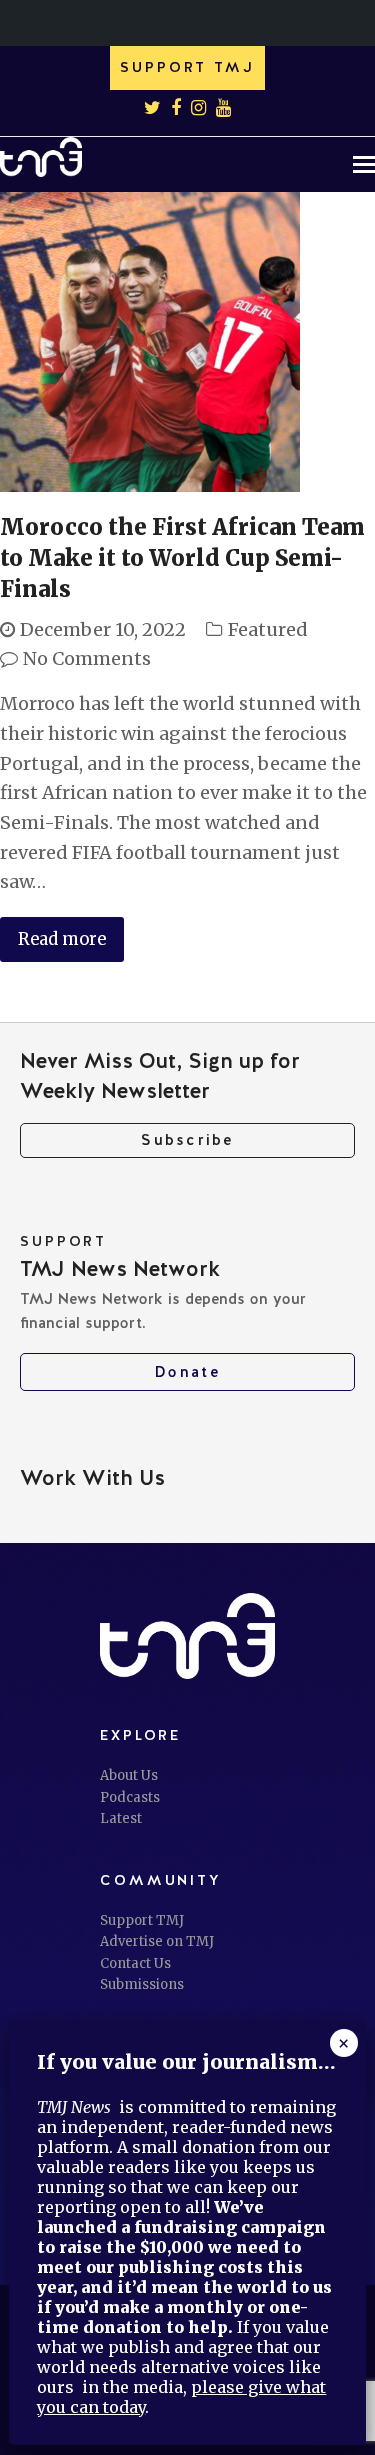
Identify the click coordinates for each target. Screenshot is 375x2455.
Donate (187, 1372)
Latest (121, 1818)
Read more (62, 939)
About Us (129, 1775)
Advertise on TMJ (157, 1941)
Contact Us (135, 1963)
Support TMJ (142, 1920)
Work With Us (92, 1477)
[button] (364, 164)
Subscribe (187, 1140)
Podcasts (130, 1797)
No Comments (87, 658)
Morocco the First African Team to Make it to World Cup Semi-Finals (182, 558)
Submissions (142, 1984)
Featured (268, 629)
